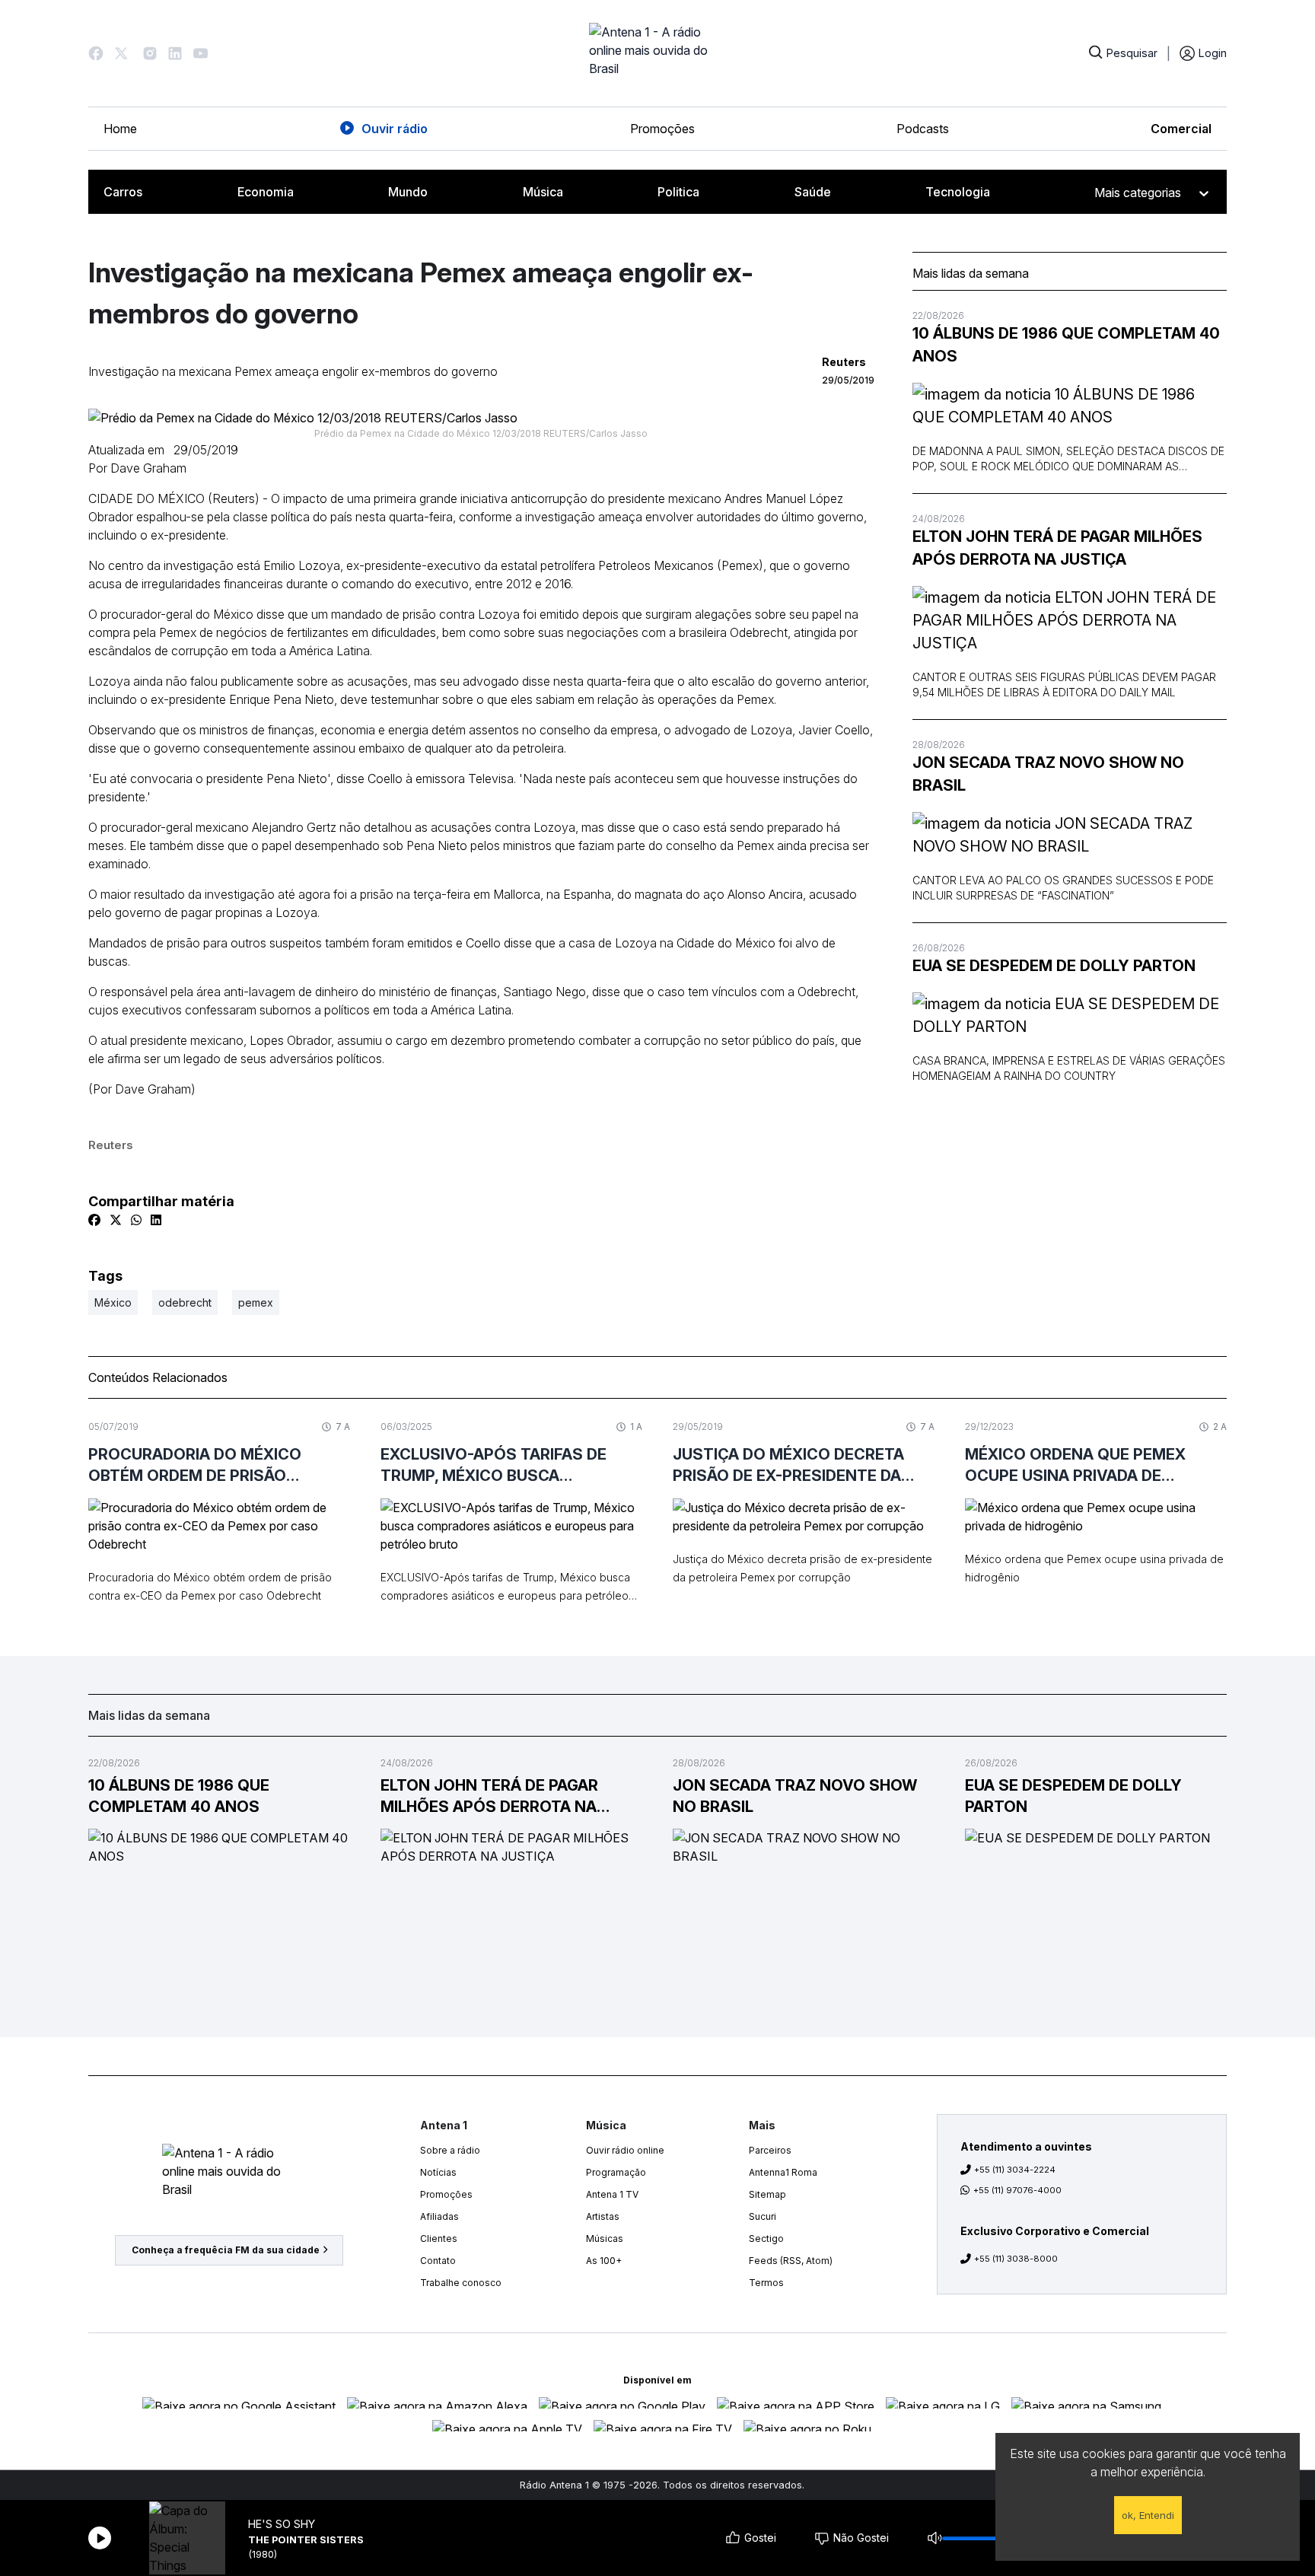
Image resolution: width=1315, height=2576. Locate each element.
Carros (123, 192)
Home (120, 129)
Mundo (408, 192)
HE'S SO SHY (282, 2524)
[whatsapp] (136, 1220)
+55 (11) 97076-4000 (1017, 2190)
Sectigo (766, 2238)
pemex (256, 1302)
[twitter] (116, 1220)
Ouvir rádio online (625, 2150)
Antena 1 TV (612, 2194)
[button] (96, 53)
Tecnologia (958, 192)
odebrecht (185, 1302)
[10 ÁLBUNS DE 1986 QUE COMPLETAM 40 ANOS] (1070, 406)
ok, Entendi (1148, 2515)
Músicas (605, 2238)
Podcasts (923, 129)
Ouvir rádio (395, 129)
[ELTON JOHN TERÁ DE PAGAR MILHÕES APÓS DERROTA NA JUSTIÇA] (1070, 620)
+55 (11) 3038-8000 (1016, 2259)
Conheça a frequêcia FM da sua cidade (226, 2250)
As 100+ (604, 2261)
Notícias (438, 2172)
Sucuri (763, 2216)
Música (543, 192)
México (113, 1302)
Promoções (662, 129)
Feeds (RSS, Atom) (791, 2261)
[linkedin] (156, 1220)
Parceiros (770, 2150)
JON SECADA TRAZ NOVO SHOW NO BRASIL (1048, 774)
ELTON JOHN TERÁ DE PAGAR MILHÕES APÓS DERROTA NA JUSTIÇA (1057, 548)
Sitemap (767, 2194)
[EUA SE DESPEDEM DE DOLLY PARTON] (1070, 1015)
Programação (616, 2172)
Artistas (603, 2216)
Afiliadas (439, 2216)
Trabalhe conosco (461, 2283)
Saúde (813, 192)
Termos (766, 2283)
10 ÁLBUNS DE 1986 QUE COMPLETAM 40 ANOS (1066, 345)
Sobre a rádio (450, 2150)
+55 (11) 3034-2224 (1015, 2170)
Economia (266, 192)
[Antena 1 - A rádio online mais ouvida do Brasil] (657, 53)
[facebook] (94, 1220)
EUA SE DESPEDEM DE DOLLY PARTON (1054, 966)
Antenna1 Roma (783, 2172)
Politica (678, 192)
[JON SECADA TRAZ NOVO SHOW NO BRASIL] (1070, 835)
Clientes (439, 2238)
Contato (438, 2261)
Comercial (1181, 129)
